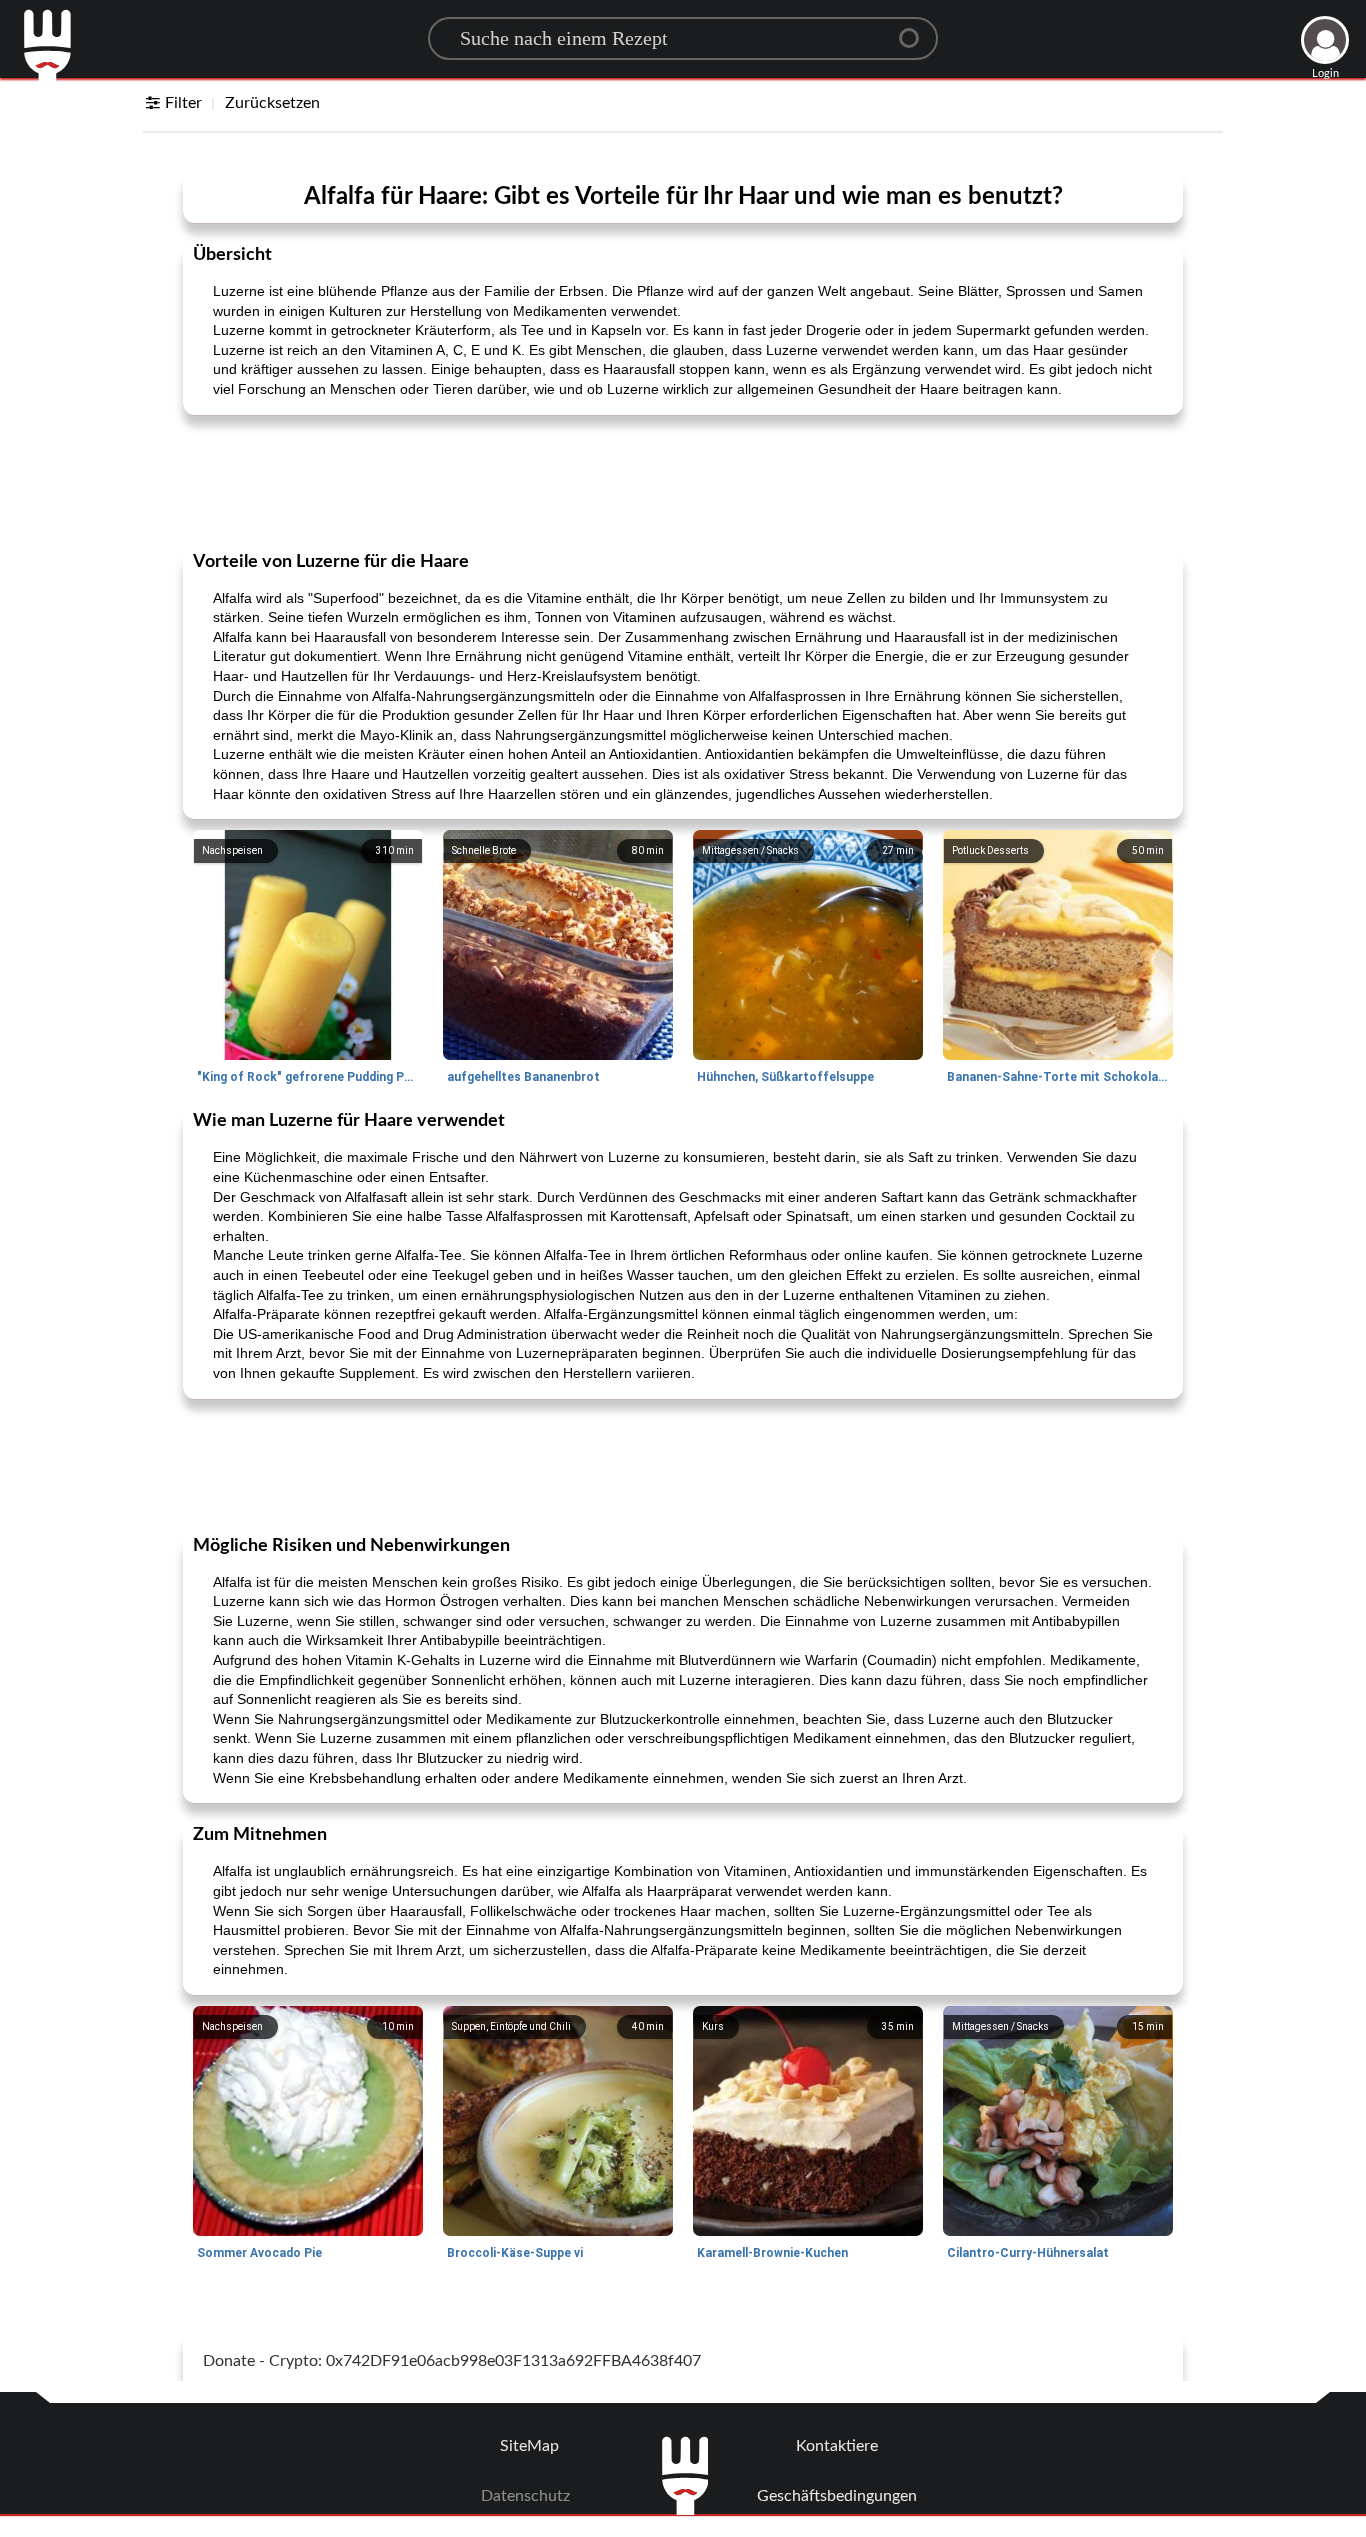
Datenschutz (525, 2496)
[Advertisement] (683, 481)
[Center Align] (916, 30)
